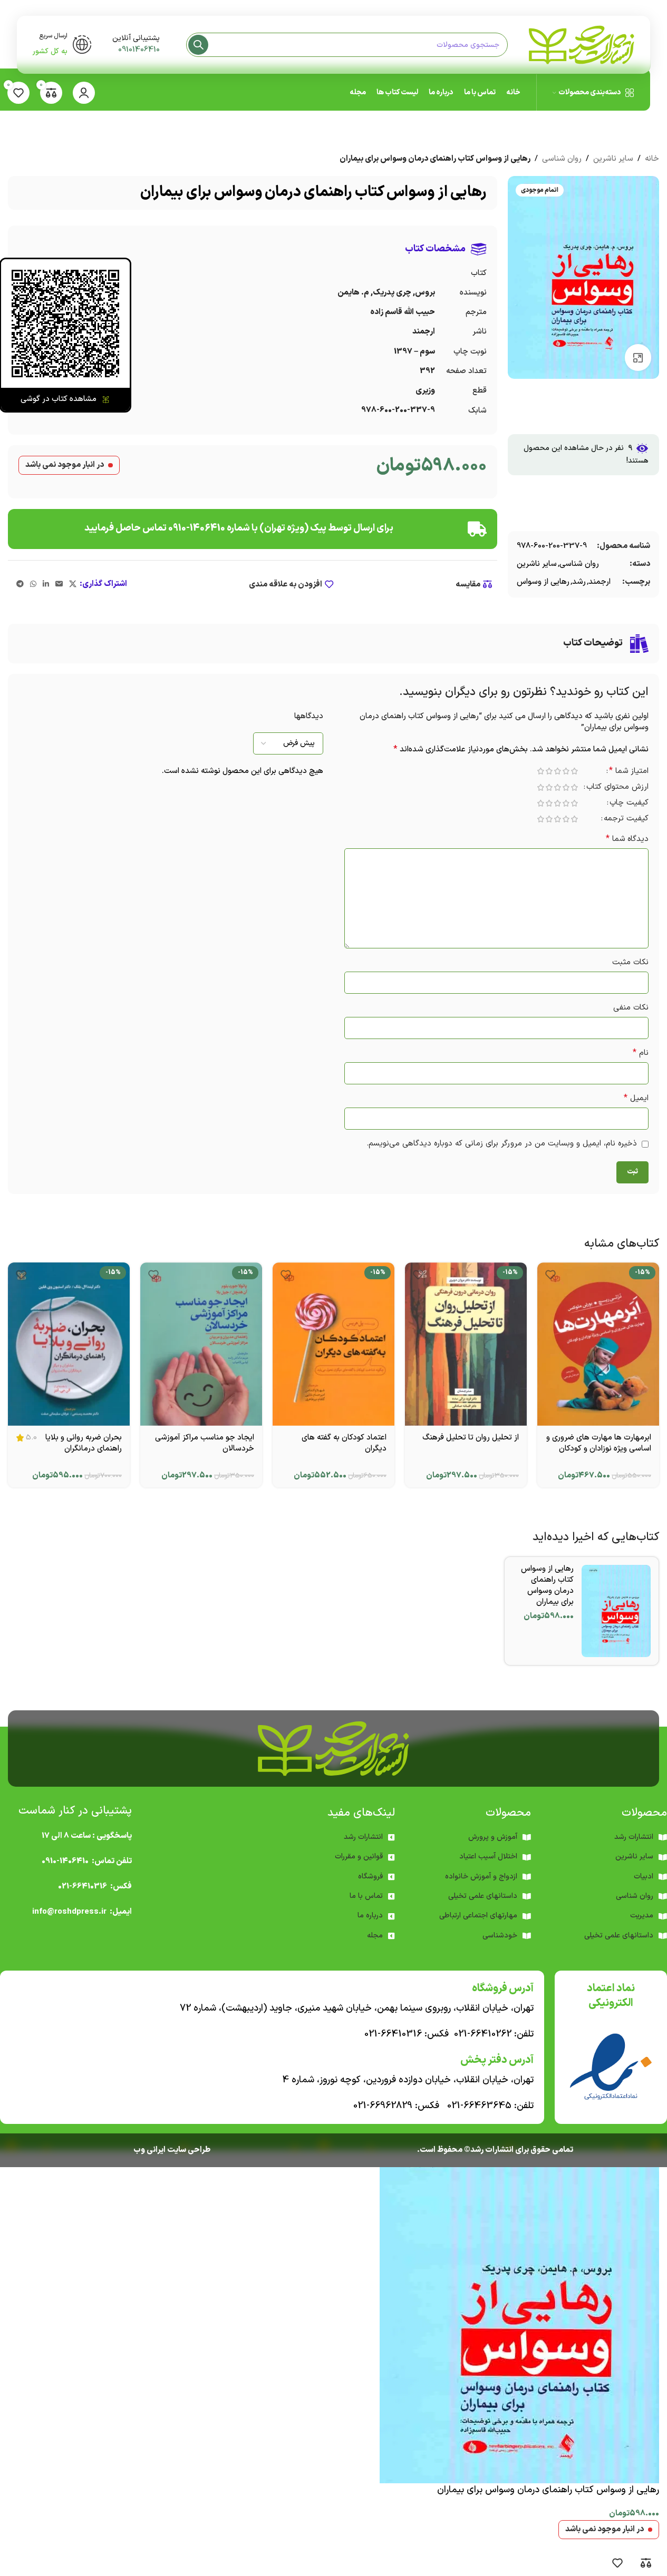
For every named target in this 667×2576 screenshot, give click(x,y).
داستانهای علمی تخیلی (483, 1896)
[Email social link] (59, 585)
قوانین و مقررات (359, 1857)
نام (641, 1053)
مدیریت (642, 1916)
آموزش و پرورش (493, 1837)
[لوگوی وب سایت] (582, 45)
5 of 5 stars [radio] (540, 771)
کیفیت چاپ (629, 804)
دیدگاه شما (627, 839)
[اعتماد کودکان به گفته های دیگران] (333, 1344)
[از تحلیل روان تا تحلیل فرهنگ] (466, 1344)
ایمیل (636, 1098)
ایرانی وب (149, 2150)
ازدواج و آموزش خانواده (481, 1877)
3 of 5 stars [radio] (557, 771)
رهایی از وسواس (543, 582)
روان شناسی (562, 159)
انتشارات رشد (363, 1837)
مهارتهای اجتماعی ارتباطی (478, 1916)
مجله (375, 1936)
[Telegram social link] (20, 585)
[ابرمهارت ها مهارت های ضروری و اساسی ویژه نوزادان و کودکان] (598, 1344)
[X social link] (73, 585)
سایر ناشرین (613, 159)
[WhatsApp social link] (33, 585)
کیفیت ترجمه (626, 820)
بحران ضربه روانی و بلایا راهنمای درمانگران (84, 1443)
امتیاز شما (629, 772)
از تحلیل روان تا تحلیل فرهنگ (471, 1438)
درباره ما (370, 1916)
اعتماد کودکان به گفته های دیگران (344, 1443)
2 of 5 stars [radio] (566, 771)
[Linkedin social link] (46, 585)
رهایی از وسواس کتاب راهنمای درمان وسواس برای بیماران (547, 1585)
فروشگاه (370, 1877)
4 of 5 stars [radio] (549, 771)
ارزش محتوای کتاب (617, 788)
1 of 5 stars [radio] (574, 771)
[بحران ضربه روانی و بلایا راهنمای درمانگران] (69, 1344)
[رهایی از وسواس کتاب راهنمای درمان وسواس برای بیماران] (616, 1611)
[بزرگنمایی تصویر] (638, 357)
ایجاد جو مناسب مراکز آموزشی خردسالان (205, 1443)
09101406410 (139, 50)
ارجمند (600, 582)
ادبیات (644, 1877)
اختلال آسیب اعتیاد (488, 1857)
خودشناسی (500, 1936)
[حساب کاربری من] (84, 93)
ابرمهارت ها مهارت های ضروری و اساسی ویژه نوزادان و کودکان (599, 1443)
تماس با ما (366, 1896)
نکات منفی (631, 1008)
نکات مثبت (630, 962)
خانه (652, 159)
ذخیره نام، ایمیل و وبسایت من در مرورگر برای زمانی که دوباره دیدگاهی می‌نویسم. (502, 1144)
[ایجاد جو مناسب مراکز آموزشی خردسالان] (201, 1344)
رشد (579, 582)
